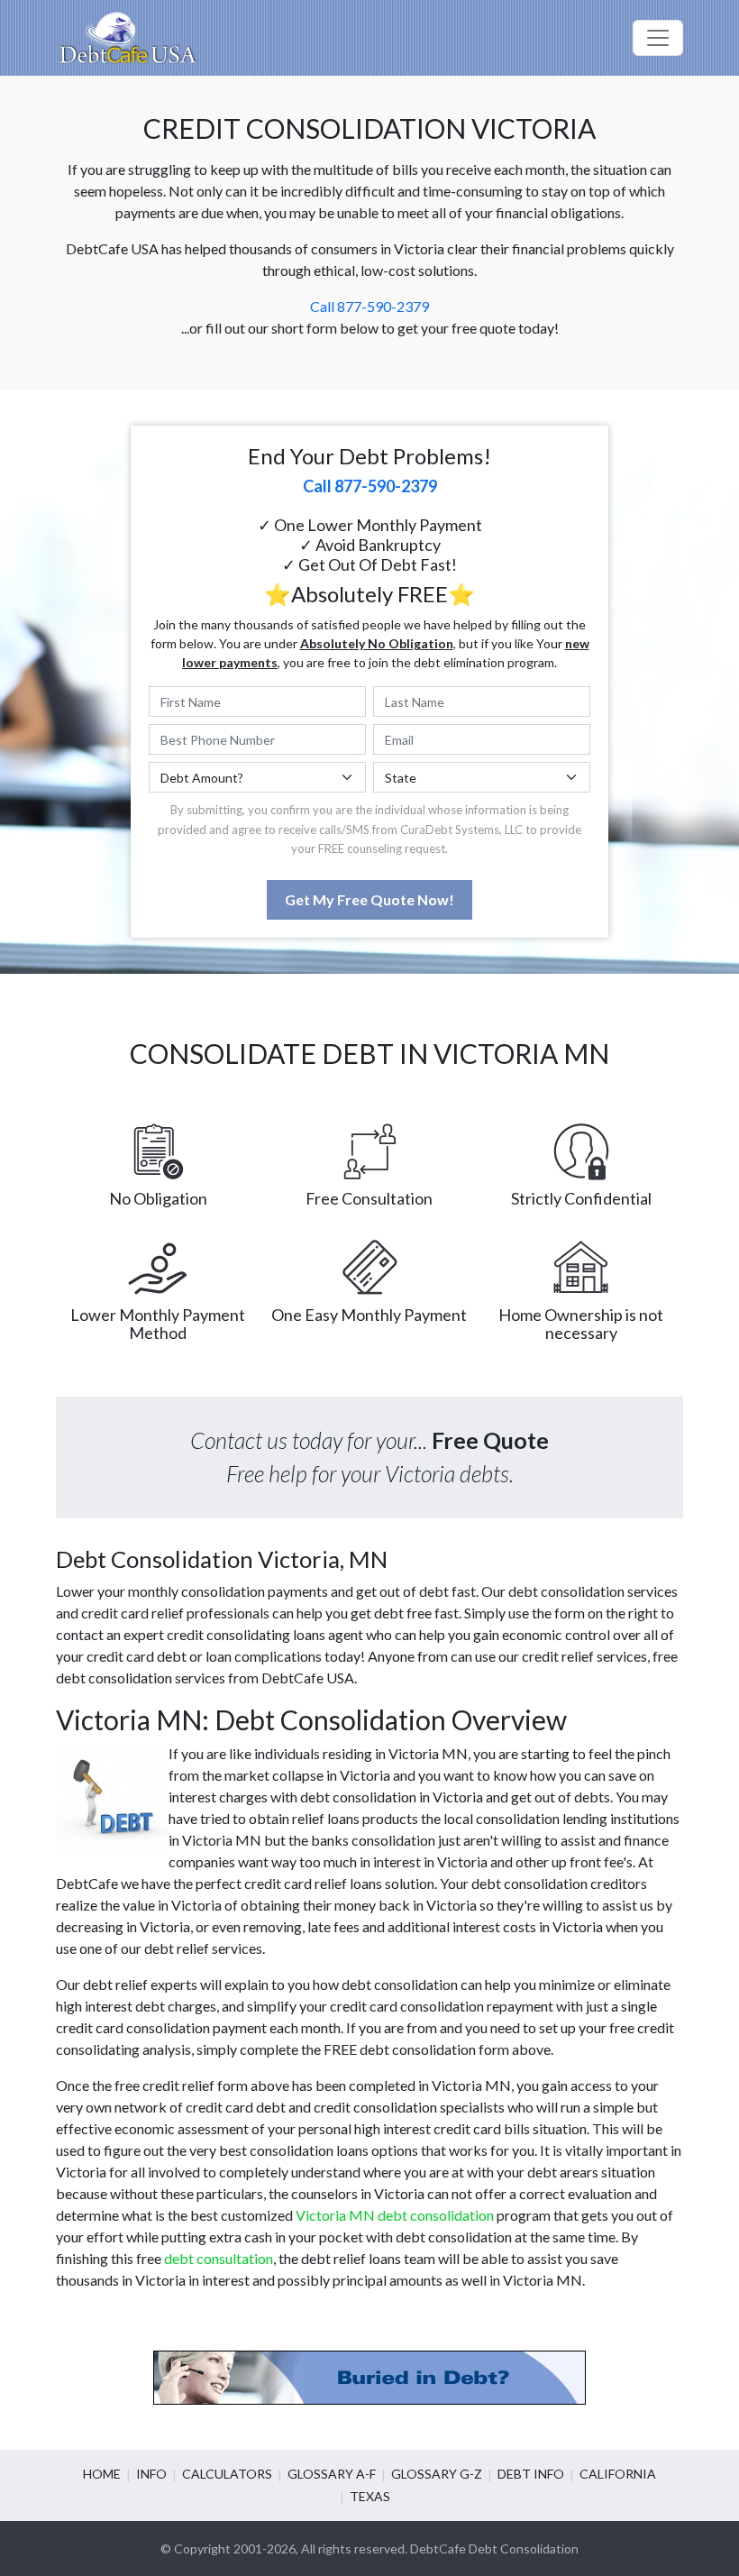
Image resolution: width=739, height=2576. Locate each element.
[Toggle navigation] (658, 38)
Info (151, 2474)
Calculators (227, 2474)
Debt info (531, 2474)
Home (102, 2474)
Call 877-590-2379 (369, 306)
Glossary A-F (332, 2474)
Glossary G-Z (437, 2474)
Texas (370, 2496)
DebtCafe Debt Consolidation (494, 2548)
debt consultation (219, 2258)
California (618, 2474)
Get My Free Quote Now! (369, 899)
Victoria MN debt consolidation (395, 2215)
